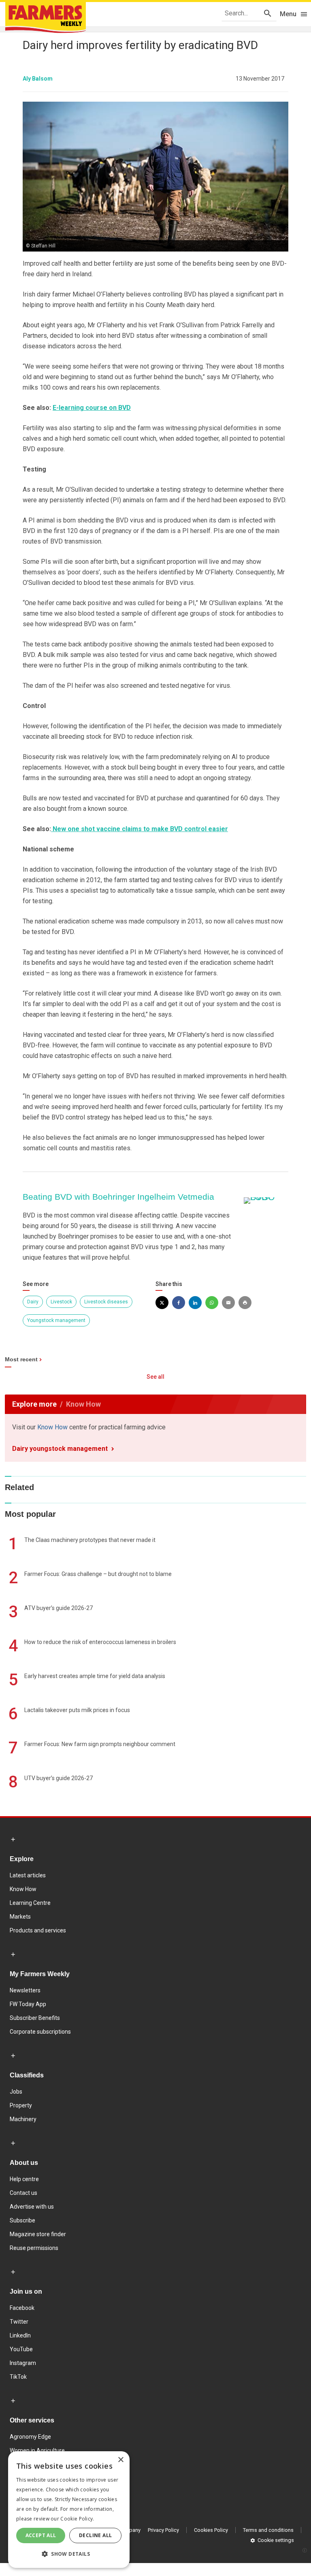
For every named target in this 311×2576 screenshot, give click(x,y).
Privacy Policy (163, 2530)
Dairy (33, 1302)
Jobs (16, 2092)
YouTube (21, 2349)
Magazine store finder (38, 2234)
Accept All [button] (41, 2535)
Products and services (38, 1930)
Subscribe (22, 2220)
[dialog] (69, 2510)
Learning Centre (30, 1903)
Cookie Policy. (77, 2519)
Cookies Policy (211, 2530)
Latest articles (28, 1875)
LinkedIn (20, 2335)
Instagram (23, 2363)
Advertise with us (32, 2207)
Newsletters (25, 1990)
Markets (20, 1917)
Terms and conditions (268, 2530)
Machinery (23, 2119)
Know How (52, 1427)
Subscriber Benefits (35, 2018)
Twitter (19, 2322)
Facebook (22, 2308)
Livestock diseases (106, 1302)
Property (21, 2105)
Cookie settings (276, 2540)
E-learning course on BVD (92, 408)
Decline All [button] (95, 2535)
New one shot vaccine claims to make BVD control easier (140, 829)
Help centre (24, 2179)
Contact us (23, 2193)
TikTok (18, 2377)
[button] (69, 2554)
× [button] (120, 2460)
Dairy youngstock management (60, 1449)
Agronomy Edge (30, 2437)
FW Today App (28, 2004)
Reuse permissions (34, 2248)
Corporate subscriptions (40, 2032)
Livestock (61, 1302)
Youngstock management (56, 1320)
